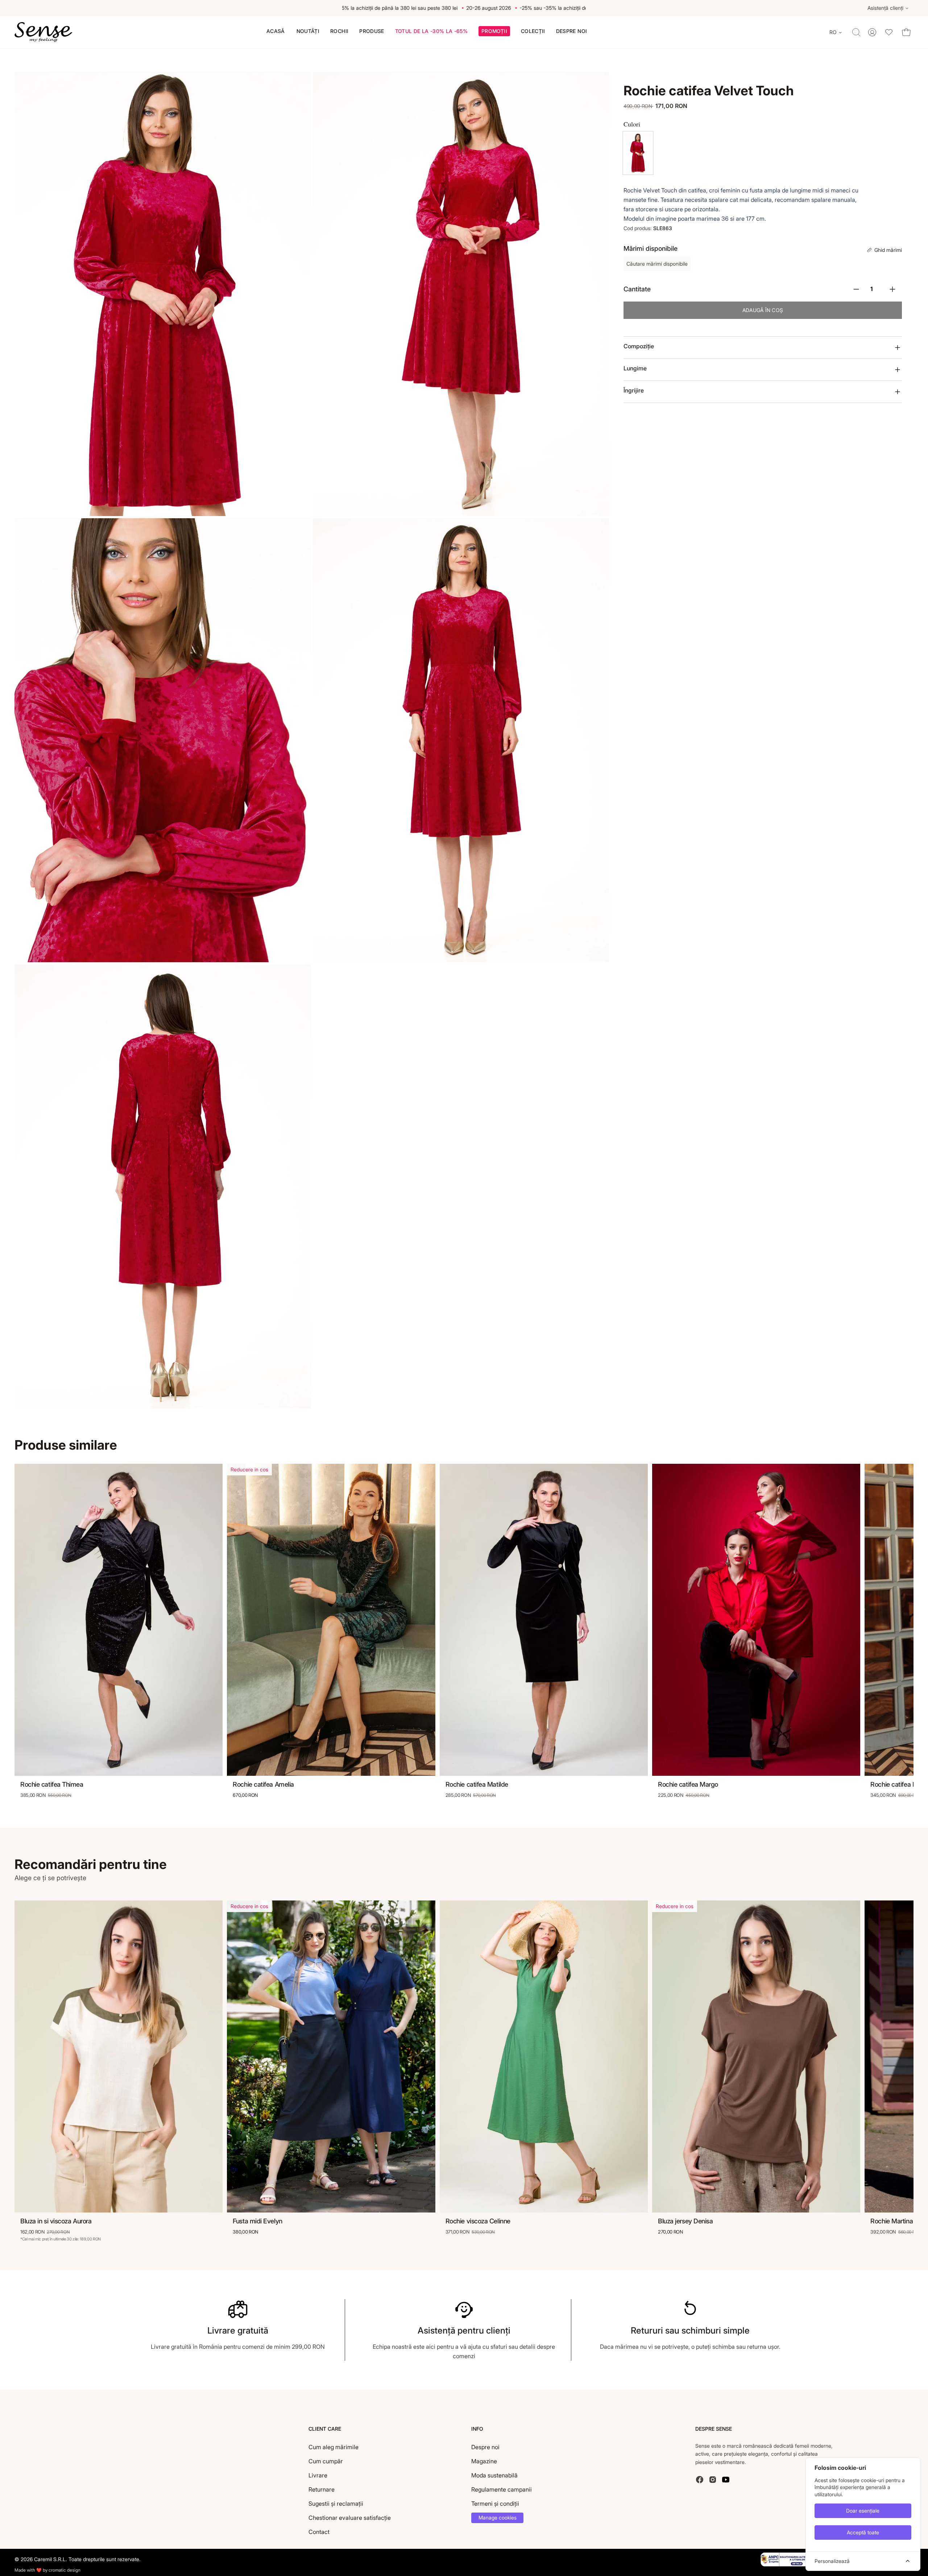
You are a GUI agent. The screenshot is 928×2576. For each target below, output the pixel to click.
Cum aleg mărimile (333, 2447)
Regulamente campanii (502, 2489)
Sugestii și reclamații (336, 2504)
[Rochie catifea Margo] (756, 1620)
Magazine (484, 2461)
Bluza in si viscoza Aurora (56, 2221)
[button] (494, 32)
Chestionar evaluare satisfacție (350, 2518)
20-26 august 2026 (347, 8)
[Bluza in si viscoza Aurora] (119, 2057)
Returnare (322, 2489)
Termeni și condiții (495, 2504)
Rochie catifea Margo (688, 1784)
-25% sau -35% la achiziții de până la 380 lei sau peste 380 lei (451, 8)
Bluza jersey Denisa (685, 2221)
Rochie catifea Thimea (52, 1784)
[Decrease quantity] (856, 289)
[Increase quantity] (892, 289)
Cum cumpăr (326, 2461)
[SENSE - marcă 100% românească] (43, 32)
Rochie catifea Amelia (263, 1784)
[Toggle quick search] (856, 32)
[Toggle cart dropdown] (906, 32)
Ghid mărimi (888, 250)
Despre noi (485, 2447)
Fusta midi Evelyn (257, 2221)
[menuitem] (276, 31)
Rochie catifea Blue (897, 1784)
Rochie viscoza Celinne (478, 2221)
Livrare (318, 2475)
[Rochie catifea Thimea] (119, 1620)
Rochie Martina (892, 2221)
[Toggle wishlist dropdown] (889, 32)
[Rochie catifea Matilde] (544, 1620)
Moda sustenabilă (494, 2475)
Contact (319, 2532)
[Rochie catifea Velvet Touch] (638, 153)
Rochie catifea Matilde (477, 1784)
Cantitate (637, 289)
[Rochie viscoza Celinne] (544, 2057)
